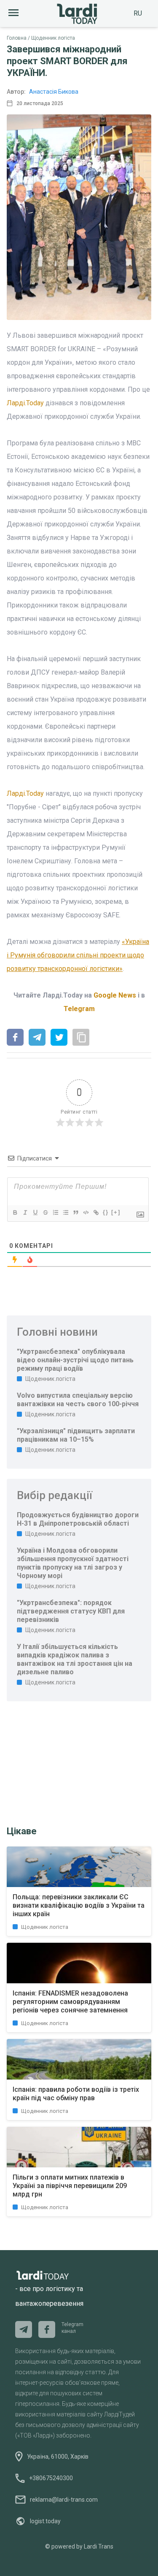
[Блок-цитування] (75, 1212)
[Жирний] (15, 1212)
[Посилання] (96, 1212)
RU (138, 13)
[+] (116, 1212)
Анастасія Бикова (54, 92)
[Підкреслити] (35, 1212)
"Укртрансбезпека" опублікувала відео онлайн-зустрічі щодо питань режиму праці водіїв (75, 1360)
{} (106, 1212)
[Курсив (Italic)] (25, 1212)
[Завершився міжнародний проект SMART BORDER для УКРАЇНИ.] (15, 1038)
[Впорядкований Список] (55, 1212)
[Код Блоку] (86, 1212)
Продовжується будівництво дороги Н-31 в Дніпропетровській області (78, 1519)
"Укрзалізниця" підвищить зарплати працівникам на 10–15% (76, 1435)
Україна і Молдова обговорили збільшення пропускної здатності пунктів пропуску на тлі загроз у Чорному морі (73, 1563)
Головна (17, 38)
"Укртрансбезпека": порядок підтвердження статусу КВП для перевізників (71, 1611)
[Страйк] (45, 1212)
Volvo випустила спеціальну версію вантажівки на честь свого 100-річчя (78, 1400)
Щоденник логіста (53, 38)
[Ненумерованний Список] (65, 1212)
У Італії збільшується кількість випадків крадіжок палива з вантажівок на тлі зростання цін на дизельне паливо (75, 1659)
